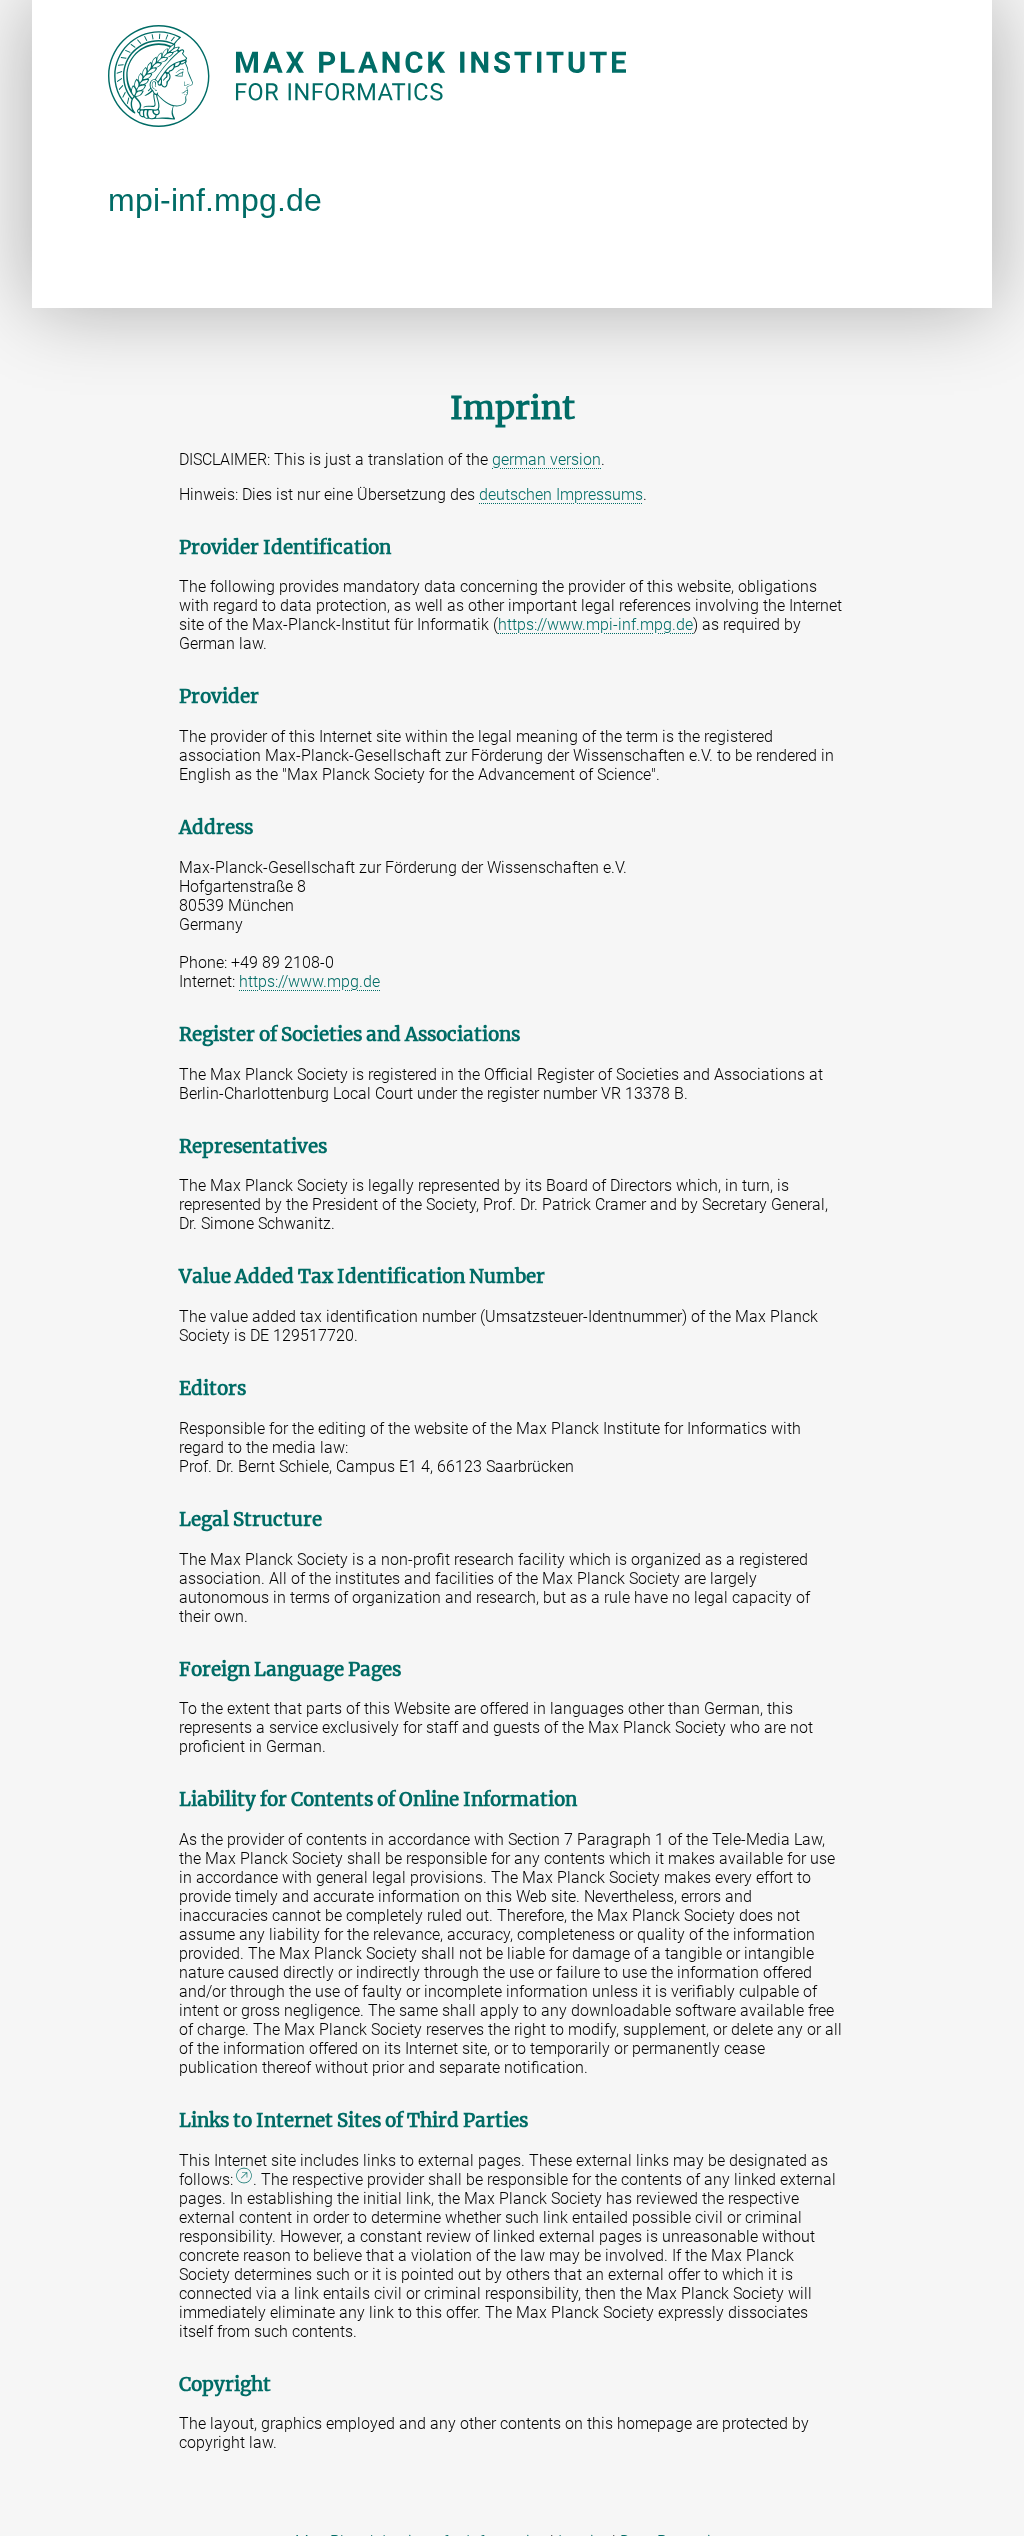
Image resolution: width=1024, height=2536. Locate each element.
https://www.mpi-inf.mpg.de (595, 624)
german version (546, 459)
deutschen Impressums (561, 494)
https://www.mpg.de (309, 981)
